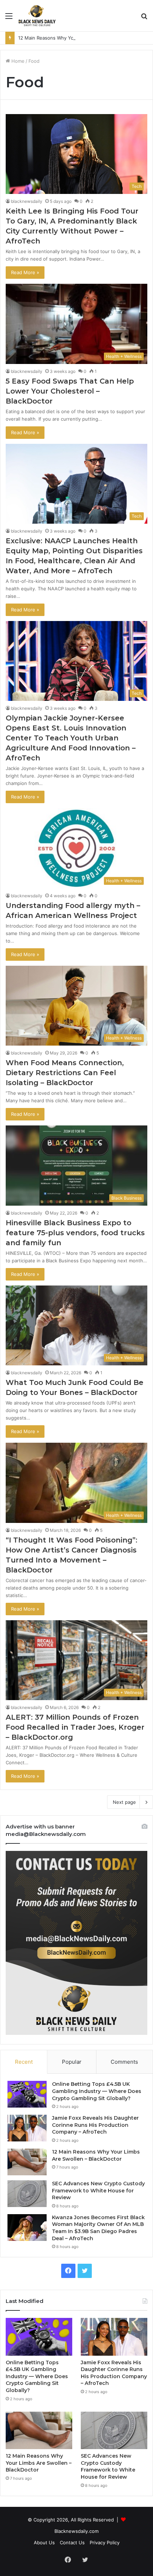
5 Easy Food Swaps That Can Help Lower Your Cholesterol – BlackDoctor (70, 391)
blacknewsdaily (27, 201)
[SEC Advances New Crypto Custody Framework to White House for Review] (27, 2194)
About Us (44, 2542)
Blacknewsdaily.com (76, 2531)
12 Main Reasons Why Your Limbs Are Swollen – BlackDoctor (85, 38)
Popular (72, 2062)
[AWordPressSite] (37, 16)
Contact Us (72, 2542)
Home (17, 61)
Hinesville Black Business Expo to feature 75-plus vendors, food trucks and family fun (75, 1233)
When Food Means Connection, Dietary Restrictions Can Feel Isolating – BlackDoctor (65, 1073)
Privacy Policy (105, 2542)
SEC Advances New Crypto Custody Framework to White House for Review (98, 2190)
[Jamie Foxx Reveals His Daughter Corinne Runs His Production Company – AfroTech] (27, 2128)
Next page (124, 1802)
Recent (24, 2062)
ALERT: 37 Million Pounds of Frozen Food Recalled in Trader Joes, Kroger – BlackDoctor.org (75, 1727)
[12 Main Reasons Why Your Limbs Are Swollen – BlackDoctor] (27, 2162)
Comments (124, 2062)
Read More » (25, 272)
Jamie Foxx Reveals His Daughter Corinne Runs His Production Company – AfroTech (95, 2125)
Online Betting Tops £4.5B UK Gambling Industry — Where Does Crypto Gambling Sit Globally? (97, 2091)
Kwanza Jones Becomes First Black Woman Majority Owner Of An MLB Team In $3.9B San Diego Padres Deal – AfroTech (98, 2228)
